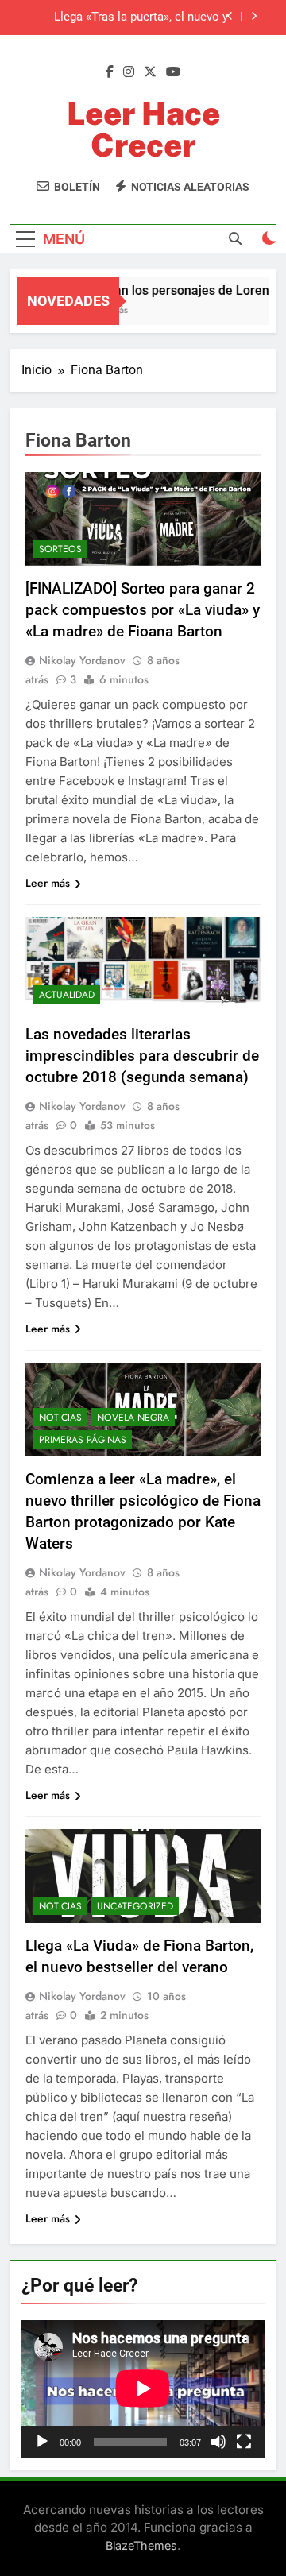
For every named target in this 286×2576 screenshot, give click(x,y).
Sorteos (60, 549)
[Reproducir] (42, 2442)
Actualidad (67, 995)
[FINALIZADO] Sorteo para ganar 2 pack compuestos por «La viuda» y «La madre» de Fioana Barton (143, 610)
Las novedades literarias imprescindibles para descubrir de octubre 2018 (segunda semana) (142, 1056)
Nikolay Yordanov (82, 660)
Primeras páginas (83, 1440)
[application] (143, 2388)
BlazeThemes (141, 2545)
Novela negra (133, 1418)
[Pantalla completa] (244, 2442)
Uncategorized (135, 1906)
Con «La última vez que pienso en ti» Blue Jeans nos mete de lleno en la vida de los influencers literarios (131, 30)
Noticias (60, 1418)
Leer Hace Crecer (143, 129)
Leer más (48, 883)
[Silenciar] (218, 2442)
